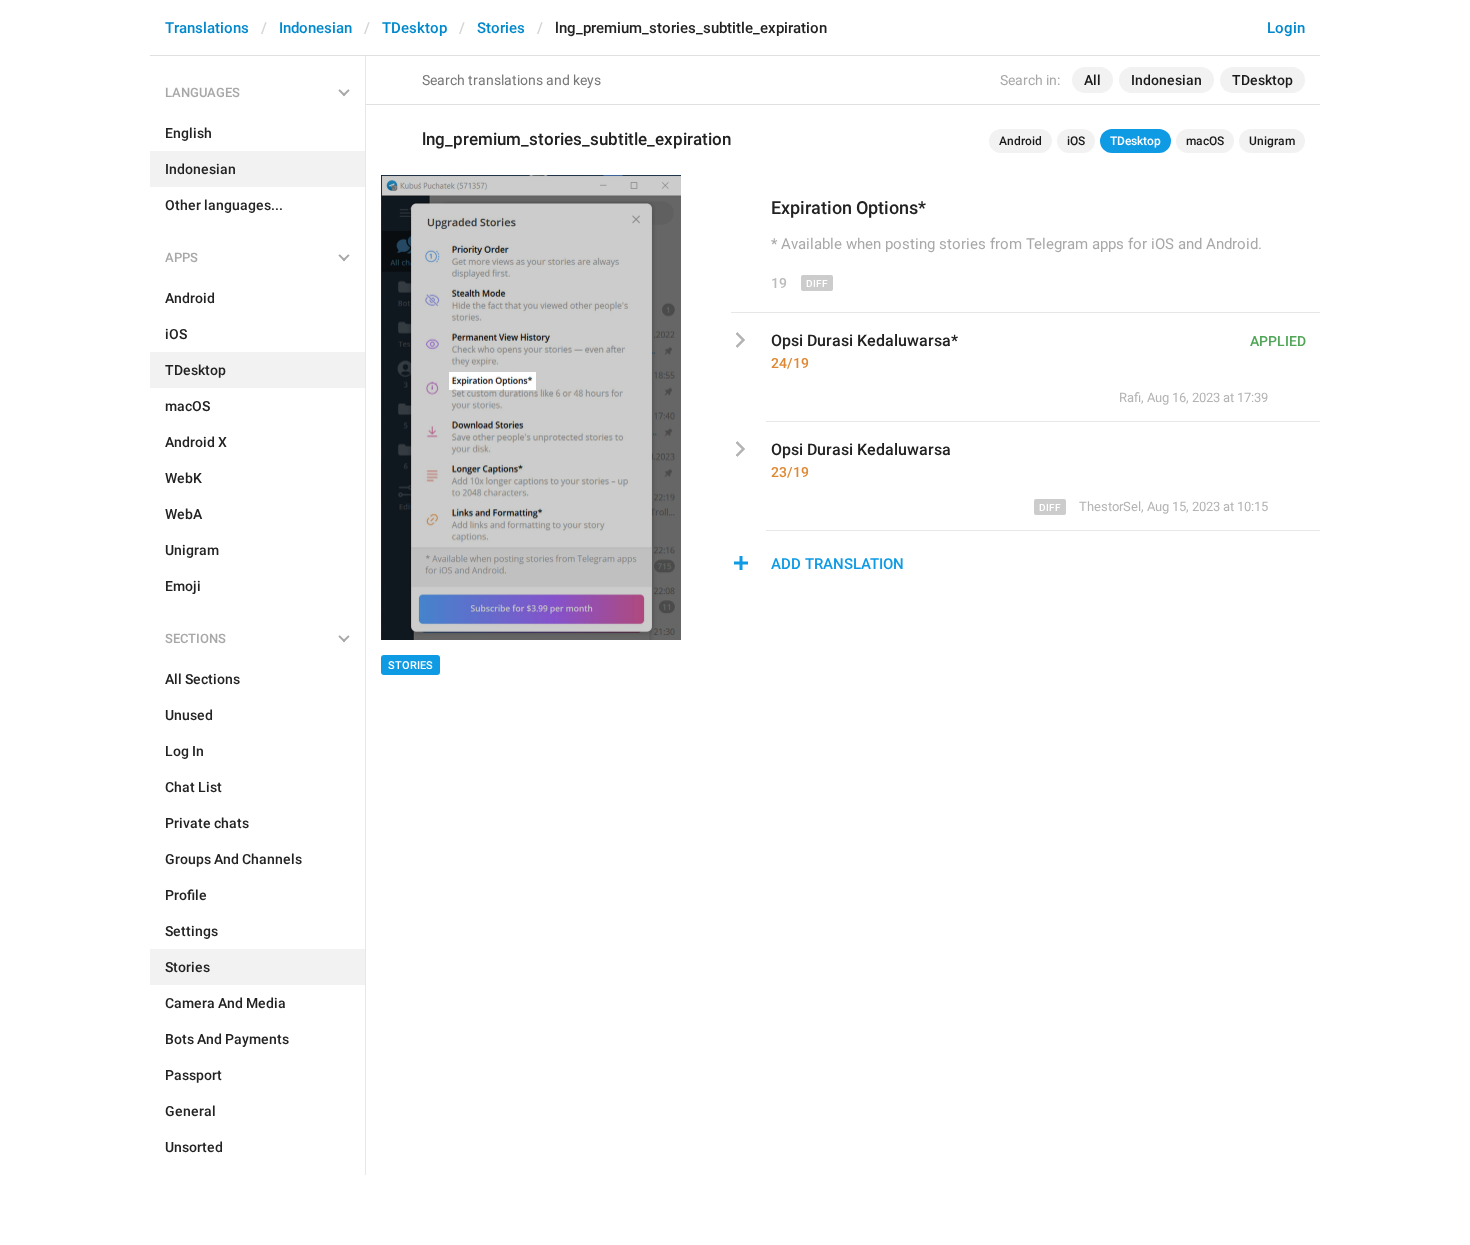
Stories (501, 28)
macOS (1205, 141)
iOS (1076, 141)
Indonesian (315, 28)
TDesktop (414, 28)
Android (1020, 141)
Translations (207, 28)
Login (1286, 28)
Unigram (1272, 141)
